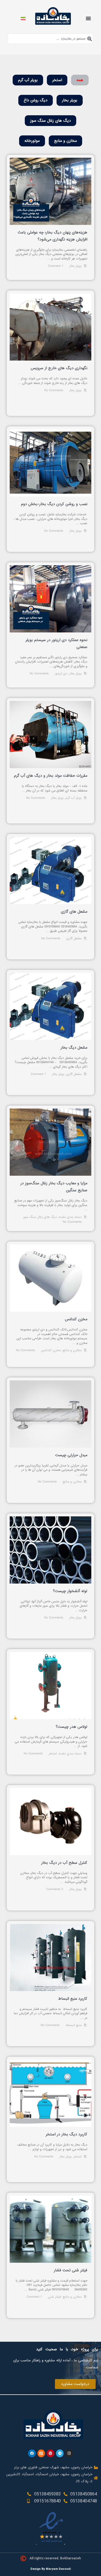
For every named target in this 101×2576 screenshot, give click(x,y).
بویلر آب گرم (28, 80)
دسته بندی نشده (70, 1217)
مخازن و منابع (65, 141)
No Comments (54, 531)
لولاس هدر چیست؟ (72, 1727)
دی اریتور (61, 674)
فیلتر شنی (54, 2297)
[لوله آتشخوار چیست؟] (50, 1550)
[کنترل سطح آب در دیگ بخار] (50, 1822)
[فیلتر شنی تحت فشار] (50, 2229)
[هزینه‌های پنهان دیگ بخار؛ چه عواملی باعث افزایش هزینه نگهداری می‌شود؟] (50, 191)
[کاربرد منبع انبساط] (50, 1958)
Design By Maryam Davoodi (51, 2569)
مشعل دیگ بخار (74, 1048)
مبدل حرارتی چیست (71, 1455)
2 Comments (55, 1889)
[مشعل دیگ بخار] (50, 1006)
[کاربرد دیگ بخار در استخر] (50, 2093)
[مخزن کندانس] (50, 1278)
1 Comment (55, 266)
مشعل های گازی (74, 912)
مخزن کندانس (76, 1319)
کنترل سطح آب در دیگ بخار (64, 1863)
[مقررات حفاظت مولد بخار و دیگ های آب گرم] (50, 735)
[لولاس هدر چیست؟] (50, 1686)
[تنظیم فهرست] (88, 18)
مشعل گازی (74, 938)
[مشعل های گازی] (50, 870)
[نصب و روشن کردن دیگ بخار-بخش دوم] (50, 463)
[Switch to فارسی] (23, 18)
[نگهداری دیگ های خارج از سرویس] (50, 327)
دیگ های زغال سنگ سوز (50, 121)
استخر (57, 80)
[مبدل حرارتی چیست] (50, 1414)
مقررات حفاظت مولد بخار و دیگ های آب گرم (51, 776)
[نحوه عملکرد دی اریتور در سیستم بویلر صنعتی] (50, 599)
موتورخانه (32, 141)
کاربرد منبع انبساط (73, 1999)
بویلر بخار (70, 100)
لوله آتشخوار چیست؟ (70, 1591)
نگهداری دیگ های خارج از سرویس (59, 368)
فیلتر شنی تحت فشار (71, 2270)
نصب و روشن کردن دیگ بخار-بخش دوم (54, 504)
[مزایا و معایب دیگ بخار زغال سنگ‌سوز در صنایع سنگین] (50, 1142)
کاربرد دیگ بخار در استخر (67, 2134)
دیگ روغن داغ (36, 100)
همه (80, 80)
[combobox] (51, 39)
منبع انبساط (74, 2025)
